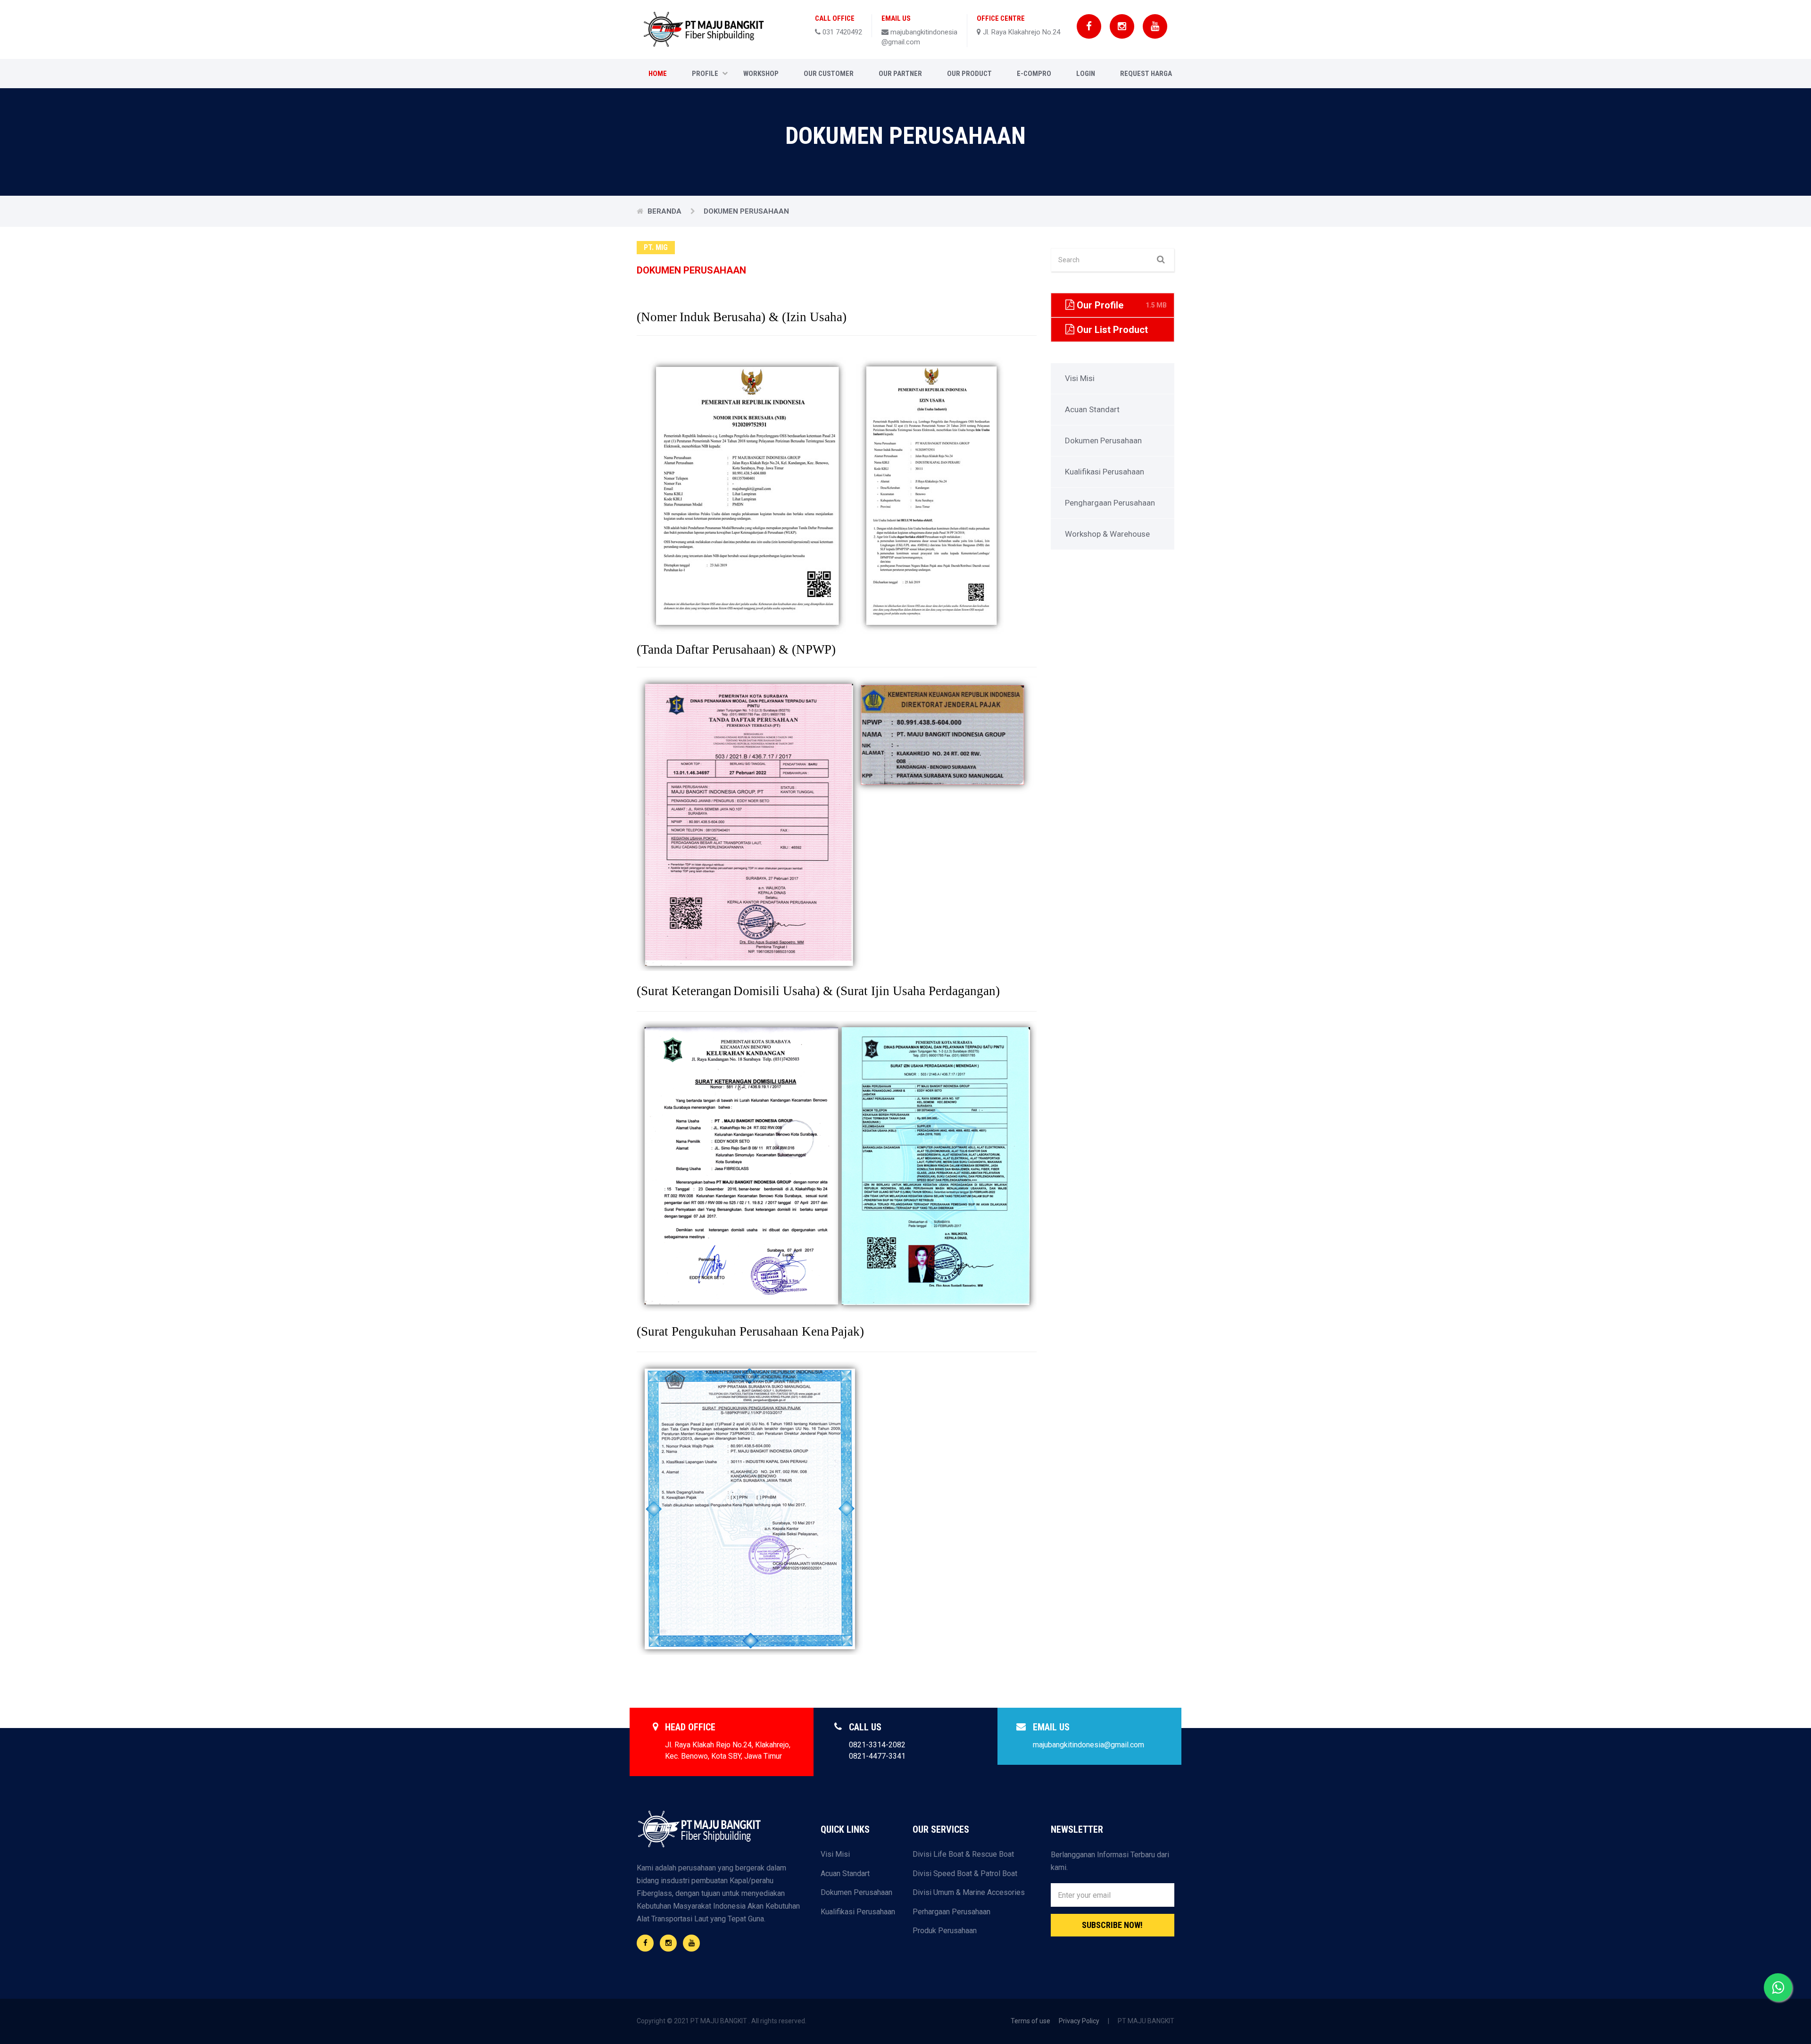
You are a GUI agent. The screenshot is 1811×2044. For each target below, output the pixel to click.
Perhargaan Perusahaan (951, 1912)
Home (658, 74)
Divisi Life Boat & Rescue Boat (963, 1854)
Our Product (969, 74)
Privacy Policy (1079, 2021)
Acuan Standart (1092, 409)
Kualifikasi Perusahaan (1105, 472)
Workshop (761, 74)
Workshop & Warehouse (1107, 534)
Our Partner (900, 74)
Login (1086, 74)
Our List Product (1121, 333)
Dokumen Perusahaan (1103, 440)
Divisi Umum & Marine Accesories (969, 1892)
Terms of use (1030, 2021)
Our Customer (829, 74)
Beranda (665, 211)
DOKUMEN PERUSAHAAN (746, 211)
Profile (705, 74)
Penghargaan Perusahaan (1110, 503)
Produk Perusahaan (945, 1931)
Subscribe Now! (1112, 1925)
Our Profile (1121, 305)
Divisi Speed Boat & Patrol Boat (965, 1874)
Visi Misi (1080, 378)
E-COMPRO (1034, 74)
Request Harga (1146, 74)
